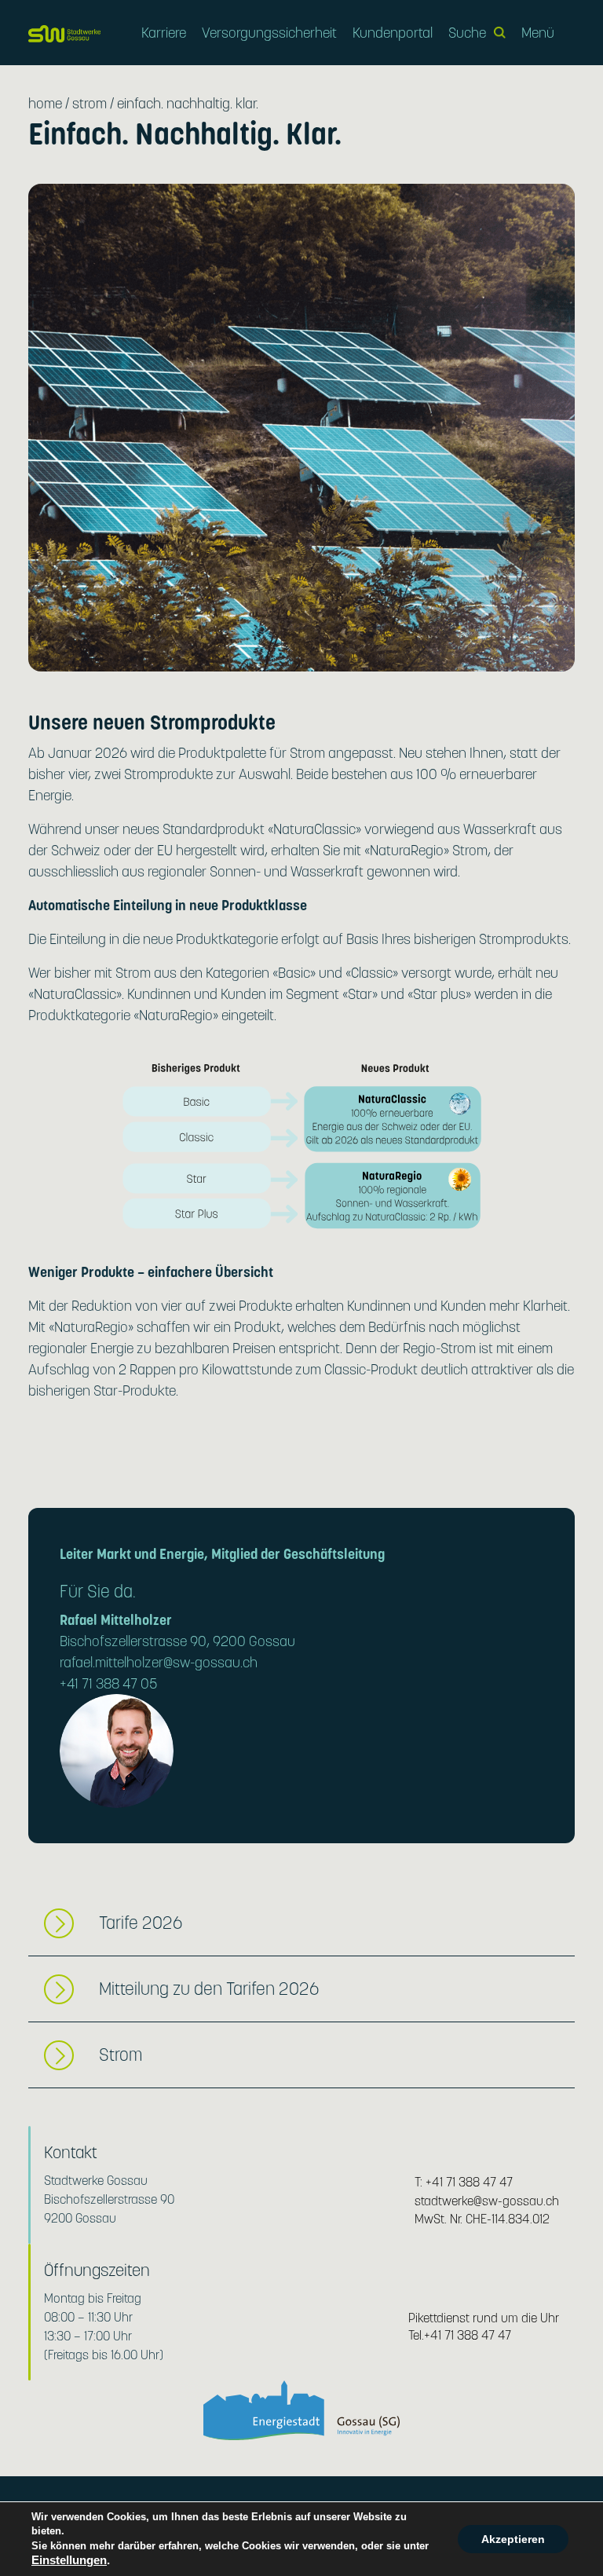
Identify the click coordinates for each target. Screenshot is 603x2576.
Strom (90, 103)
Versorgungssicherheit (269, 33)
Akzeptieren (513, 2539)
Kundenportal (393, 33)
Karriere (164, 33)
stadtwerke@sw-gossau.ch (487, 2201)
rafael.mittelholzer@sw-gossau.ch (159, 1662)
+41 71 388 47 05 (109, 1683)
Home (45, 103)
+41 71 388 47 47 (469, 2182)
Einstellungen (69, 2560)
